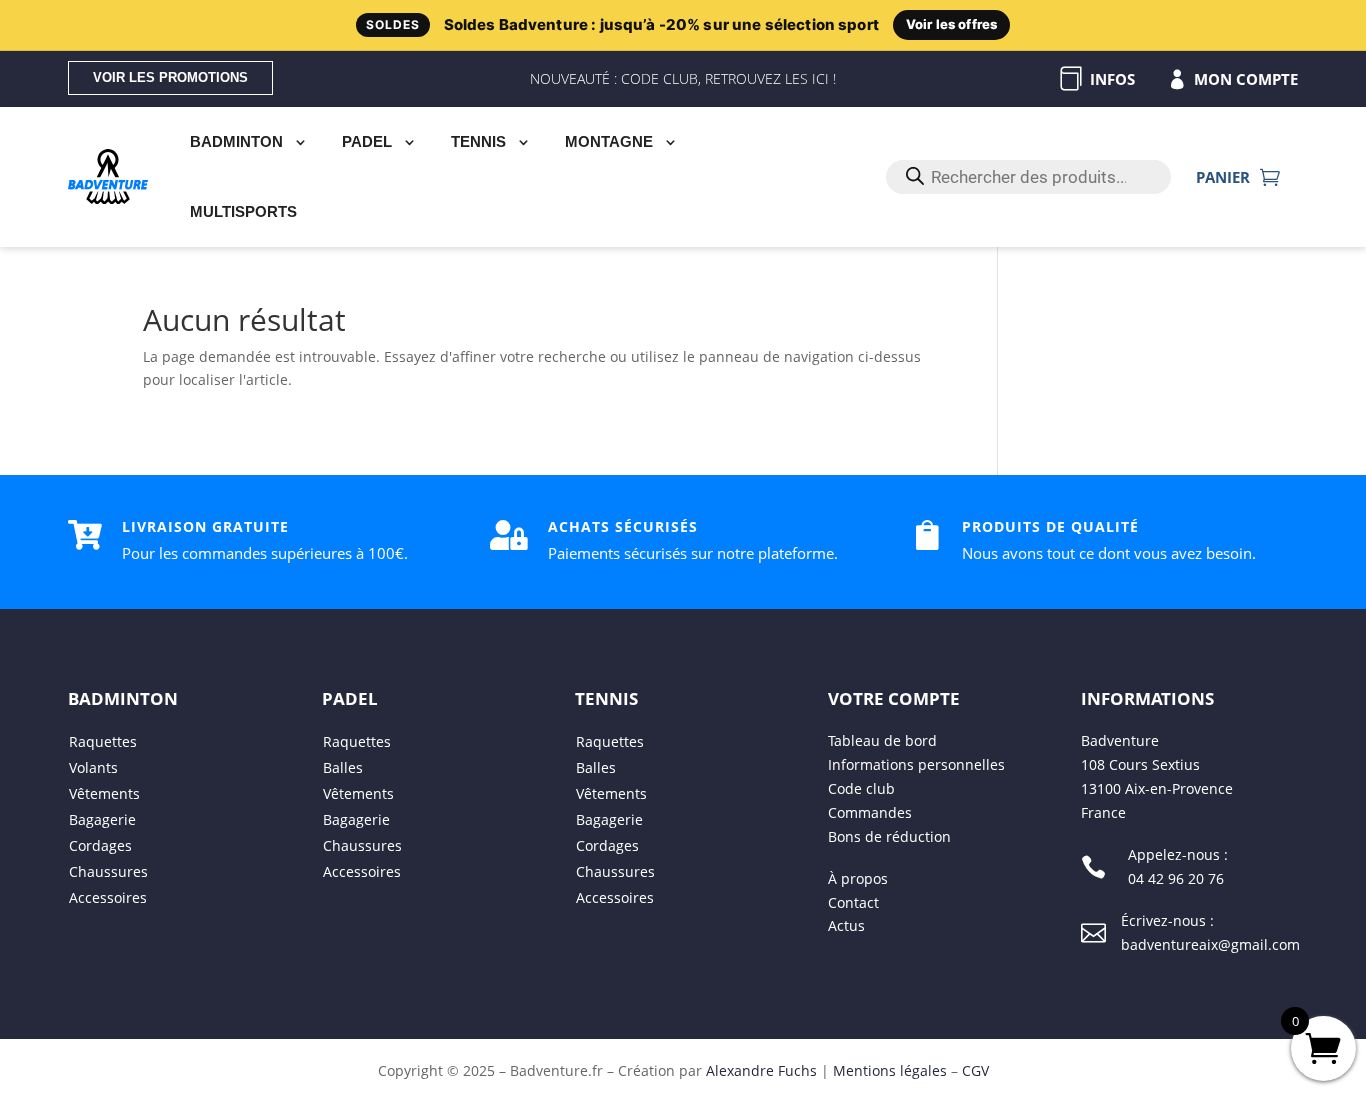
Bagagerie (102, 820)
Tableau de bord (882, 741)
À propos (858, 878)
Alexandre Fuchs (761, 1070)
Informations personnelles (916, 764)
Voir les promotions (170, 77)
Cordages (100, 846)
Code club (861, 788)
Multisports (243, 211)
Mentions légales (890, 1070)
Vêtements (104, 794)
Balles (343, 768)
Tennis (478, 141)
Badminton (236, 141)
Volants (93, 768)
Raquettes (103, 742)
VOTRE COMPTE (894, 699)
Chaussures (108, 872)
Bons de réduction (889, 836)
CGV (975, 1070)
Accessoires (108, 898)
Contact (853, 902)
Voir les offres (951, 24)
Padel (367, 141)
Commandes (870, 812)
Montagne (609, 141)
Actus (846, 926)
